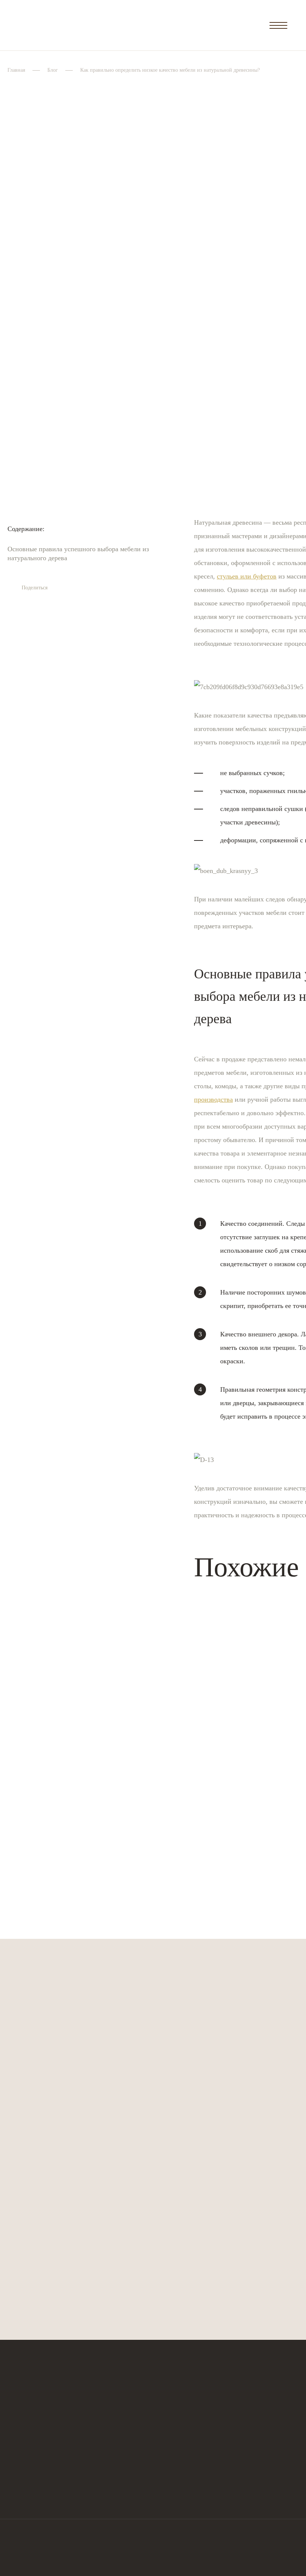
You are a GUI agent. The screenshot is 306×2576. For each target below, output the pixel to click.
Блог (53, 70)
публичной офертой (101, 2557)
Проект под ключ (244, 2397)
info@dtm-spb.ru (28, 2437)
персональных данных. (124, 2222)
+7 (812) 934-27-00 (34, 2466)
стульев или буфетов (247, 576)
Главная (16, 70)
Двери (146, 2397)
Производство (241, 2411)
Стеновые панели (161, 2411)
